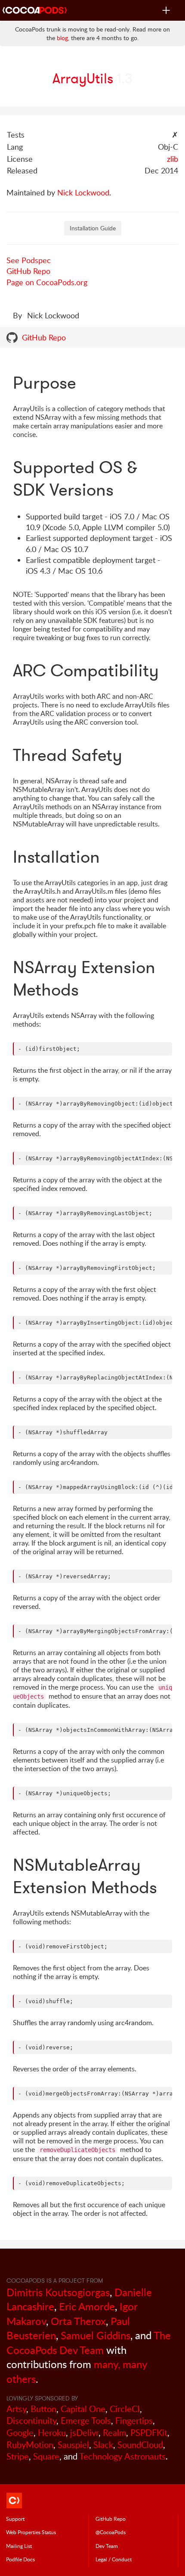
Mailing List (19, 2546)
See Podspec (29, 260)
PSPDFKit (149, 2433)
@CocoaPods (111, 2532)
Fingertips (134, 2420)
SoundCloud (140, 2445)
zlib (173, 159)
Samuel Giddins (96, 2335)
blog (62, 38)
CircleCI (125, 2409)
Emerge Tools (86, 2420)
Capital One (83, 2409)
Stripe (18, 2456)
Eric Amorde (87, 2306)
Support (15, 2519)
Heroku (52, 2433)
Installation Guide (93, 228)
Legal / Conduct (114, 2559)
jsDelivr (84, 2433)
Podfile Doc (20, 2559)
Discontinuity (31, 2420)
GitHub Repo (28, 271)
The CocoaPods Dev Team (89, 2342)
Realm (114, 2433)
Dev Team (107, 2546)
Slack (103, 2445)
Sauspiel (73, 2445)
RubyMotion (30, 2445)
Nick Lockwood (83, 192)
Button (43, 2409)
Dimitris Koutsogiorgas (58, 2292)
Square (46, 2456)
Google (20, 2433)
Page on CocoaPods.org (47, 282)
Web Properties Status (31, 2532)
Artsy (16, 2409)
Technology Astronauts (122, 2456)
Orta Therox (78, 2321)
